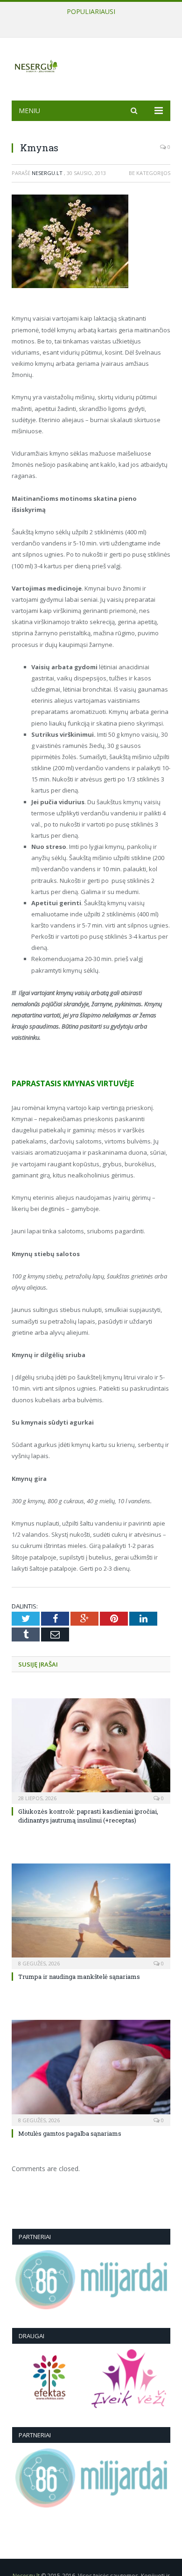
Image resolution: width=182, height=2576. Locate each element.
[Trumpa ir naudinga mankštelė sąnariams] (91, 1915)
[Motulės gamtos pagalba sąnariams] (91, 2072)
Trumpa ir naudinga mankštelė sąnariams (89, 21)
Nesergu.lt (47, 173)
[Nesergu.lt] (91, 65)
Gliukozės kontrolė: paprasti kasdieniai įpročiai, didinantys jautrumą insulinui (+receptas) (88, 1816)
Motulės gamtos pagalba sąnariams (70, 2133)
